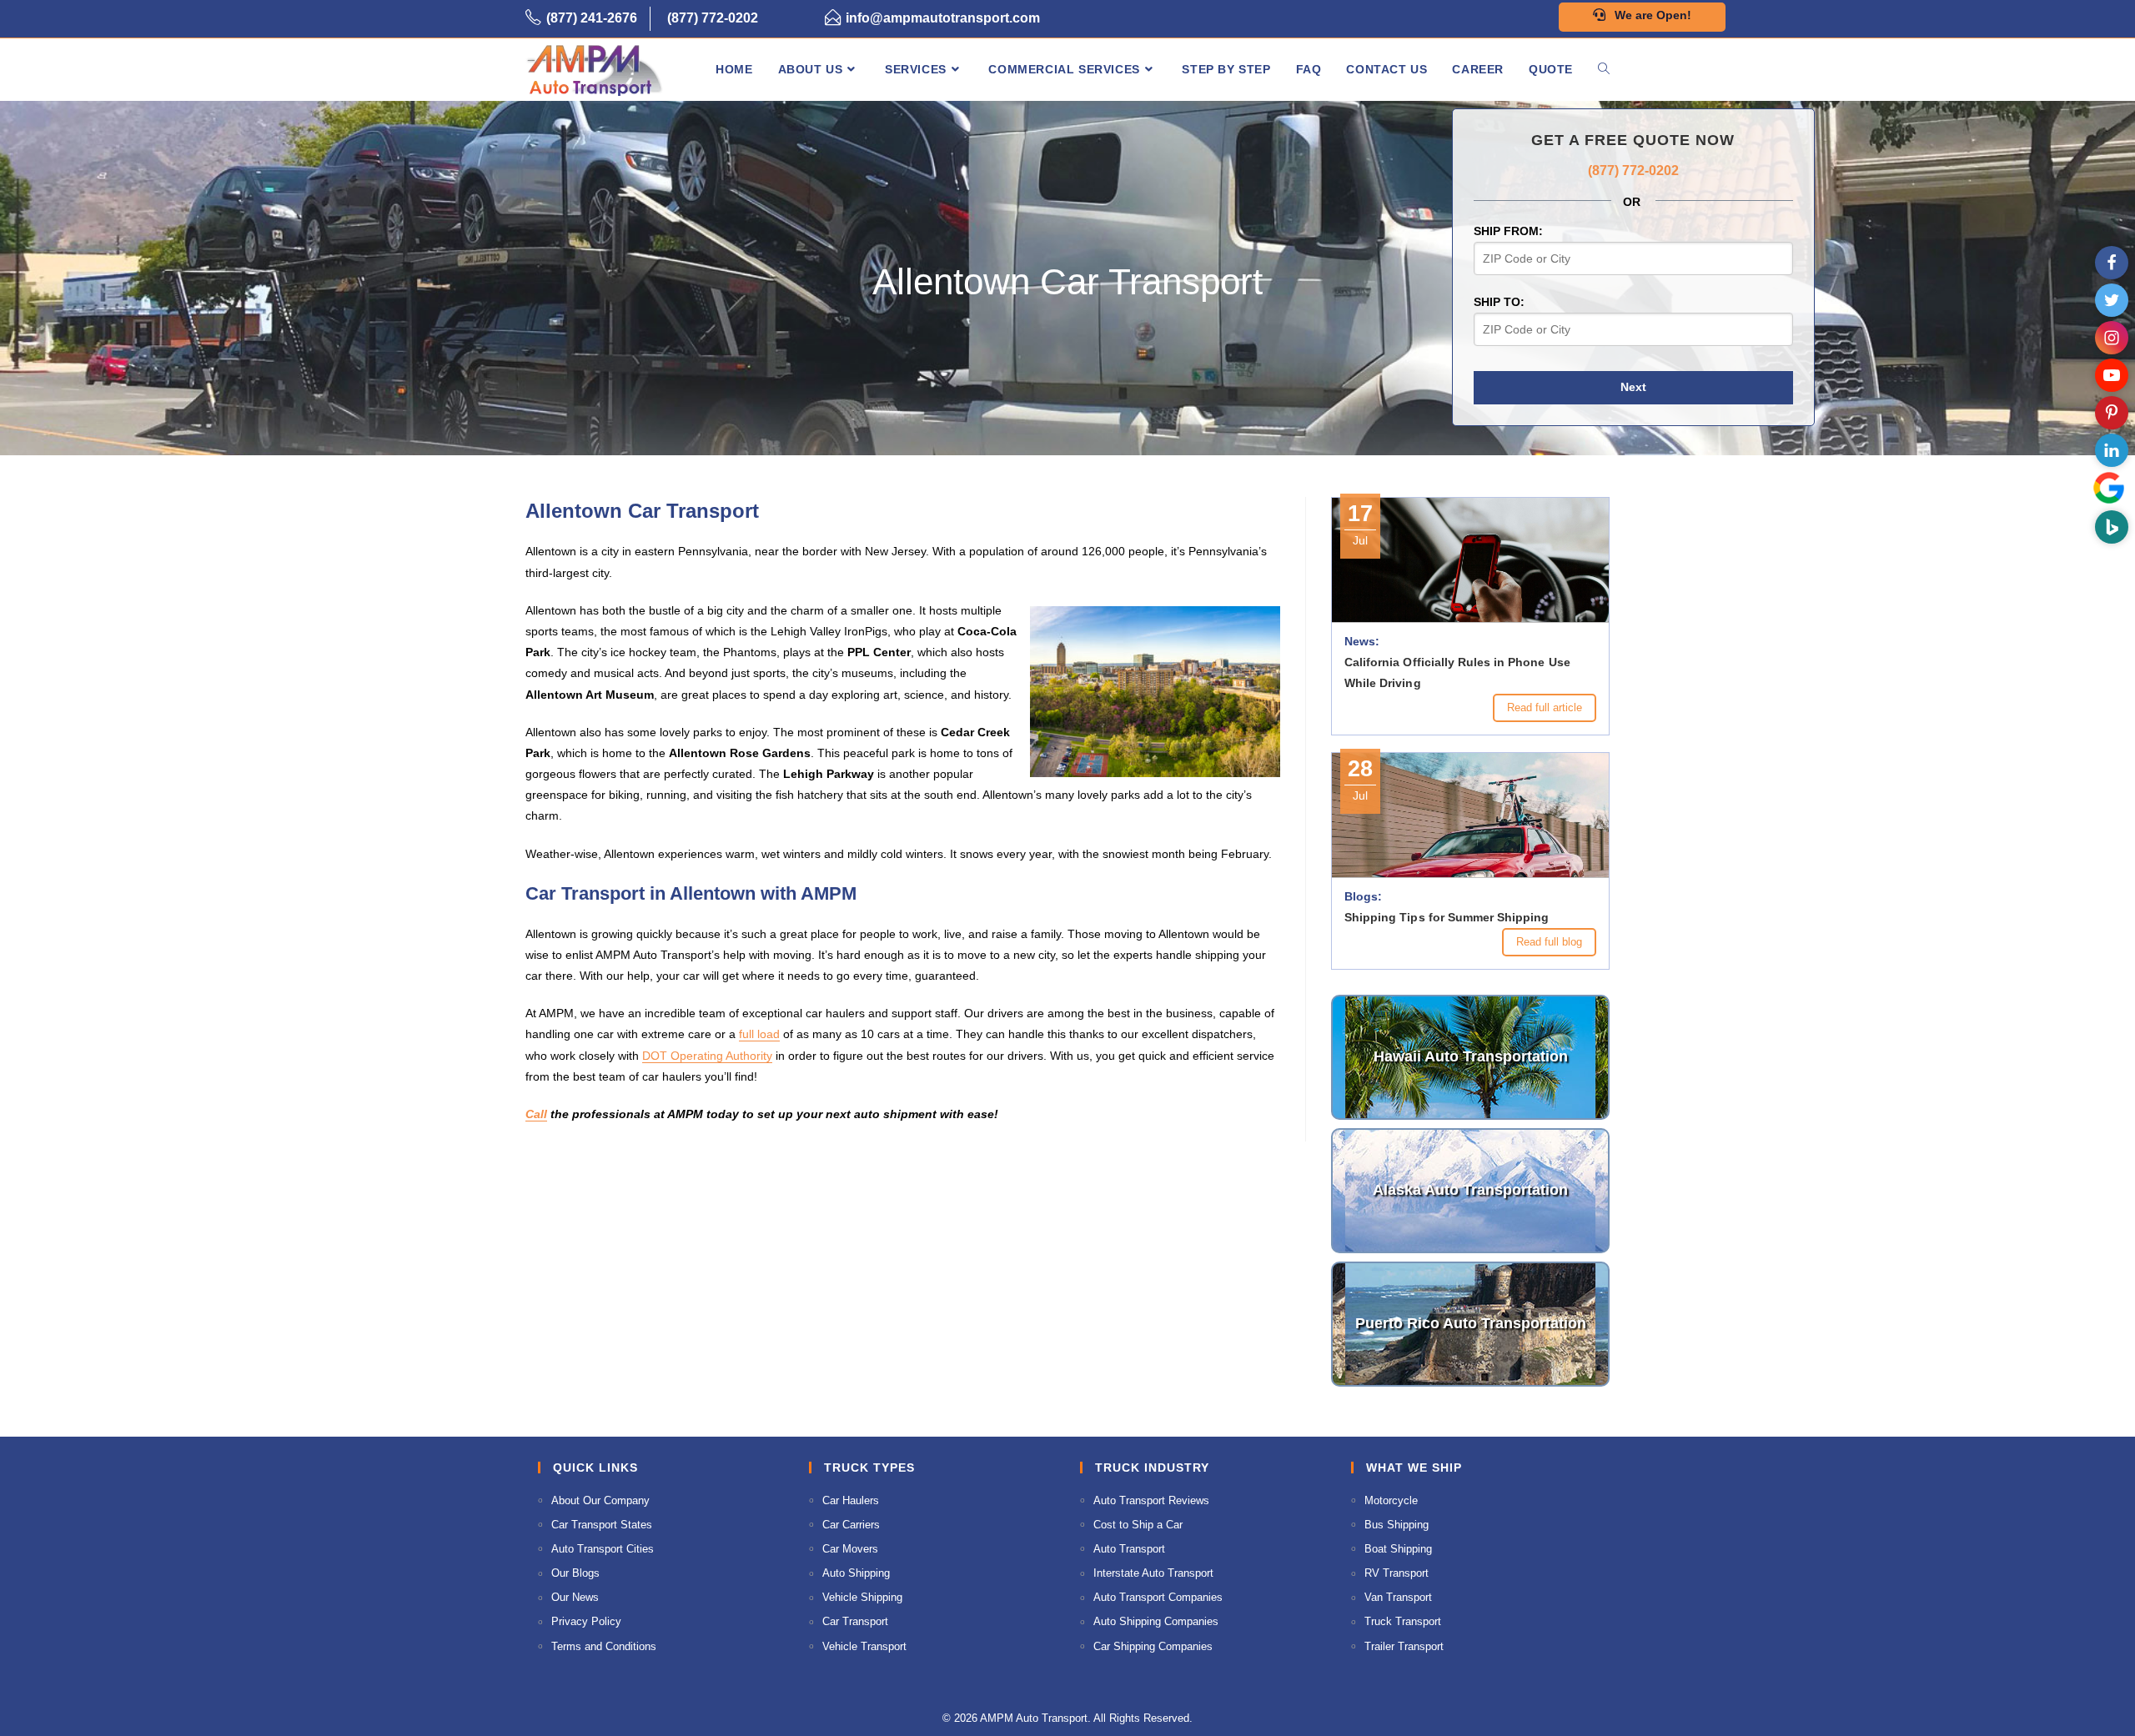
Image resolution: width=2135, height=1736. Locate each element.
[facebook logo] (2112, 263)
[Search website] (1604, 69)
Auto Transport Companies (1158, 1597)
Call (536, 1114)
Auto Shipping (856, 1573)
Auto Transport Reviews (1151, 1500)
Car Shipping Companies (1153, 1646)
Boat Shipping (1398, 1549)
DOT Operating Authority (707, 1056)
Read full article (1545, 707)
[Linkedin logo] (2112, 450)
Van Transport (1398, 1597)
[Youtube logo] (2112, 375)
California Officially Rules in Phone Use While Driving (1457, 672)
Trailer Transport (1404, 1646)
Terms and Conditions (604, 1646)
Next (1633, 387)
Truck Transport (1403, 1621)
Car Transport (855, 1621)
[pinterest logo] (2112, 413)
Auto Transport (1129, 1549)
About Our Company (600, 1500)
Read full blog (1549, 942)
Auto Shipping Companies (1156, 1621)
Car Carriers (851, 1525)
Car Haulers (851, 1500)
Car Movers (850, 1549)
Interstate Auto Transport (1153, 1573)
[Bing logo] (2112, 527)
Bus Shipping (1397, 1525)
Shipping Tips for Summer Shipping (1447, 917)
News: (1362, 641)
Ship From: (1508, 231)
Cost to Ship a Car (1138, 1525)
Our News (575, 1597)
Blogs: (1363, 896)
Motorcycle (1391, 1500)
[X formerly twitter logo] (2112, 300)
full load (759, 1034)
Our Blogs (575, 1573)
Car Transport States (602, 1525)
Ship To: (1499, 302)
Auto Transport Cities (603, 1549)
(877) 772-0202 (713, 18)
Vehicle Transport (864, 1646)
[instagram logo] (2112, 338)
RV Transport (1397, 1573)
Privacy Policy (586, 1621)
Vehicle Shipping (862, 1597)
